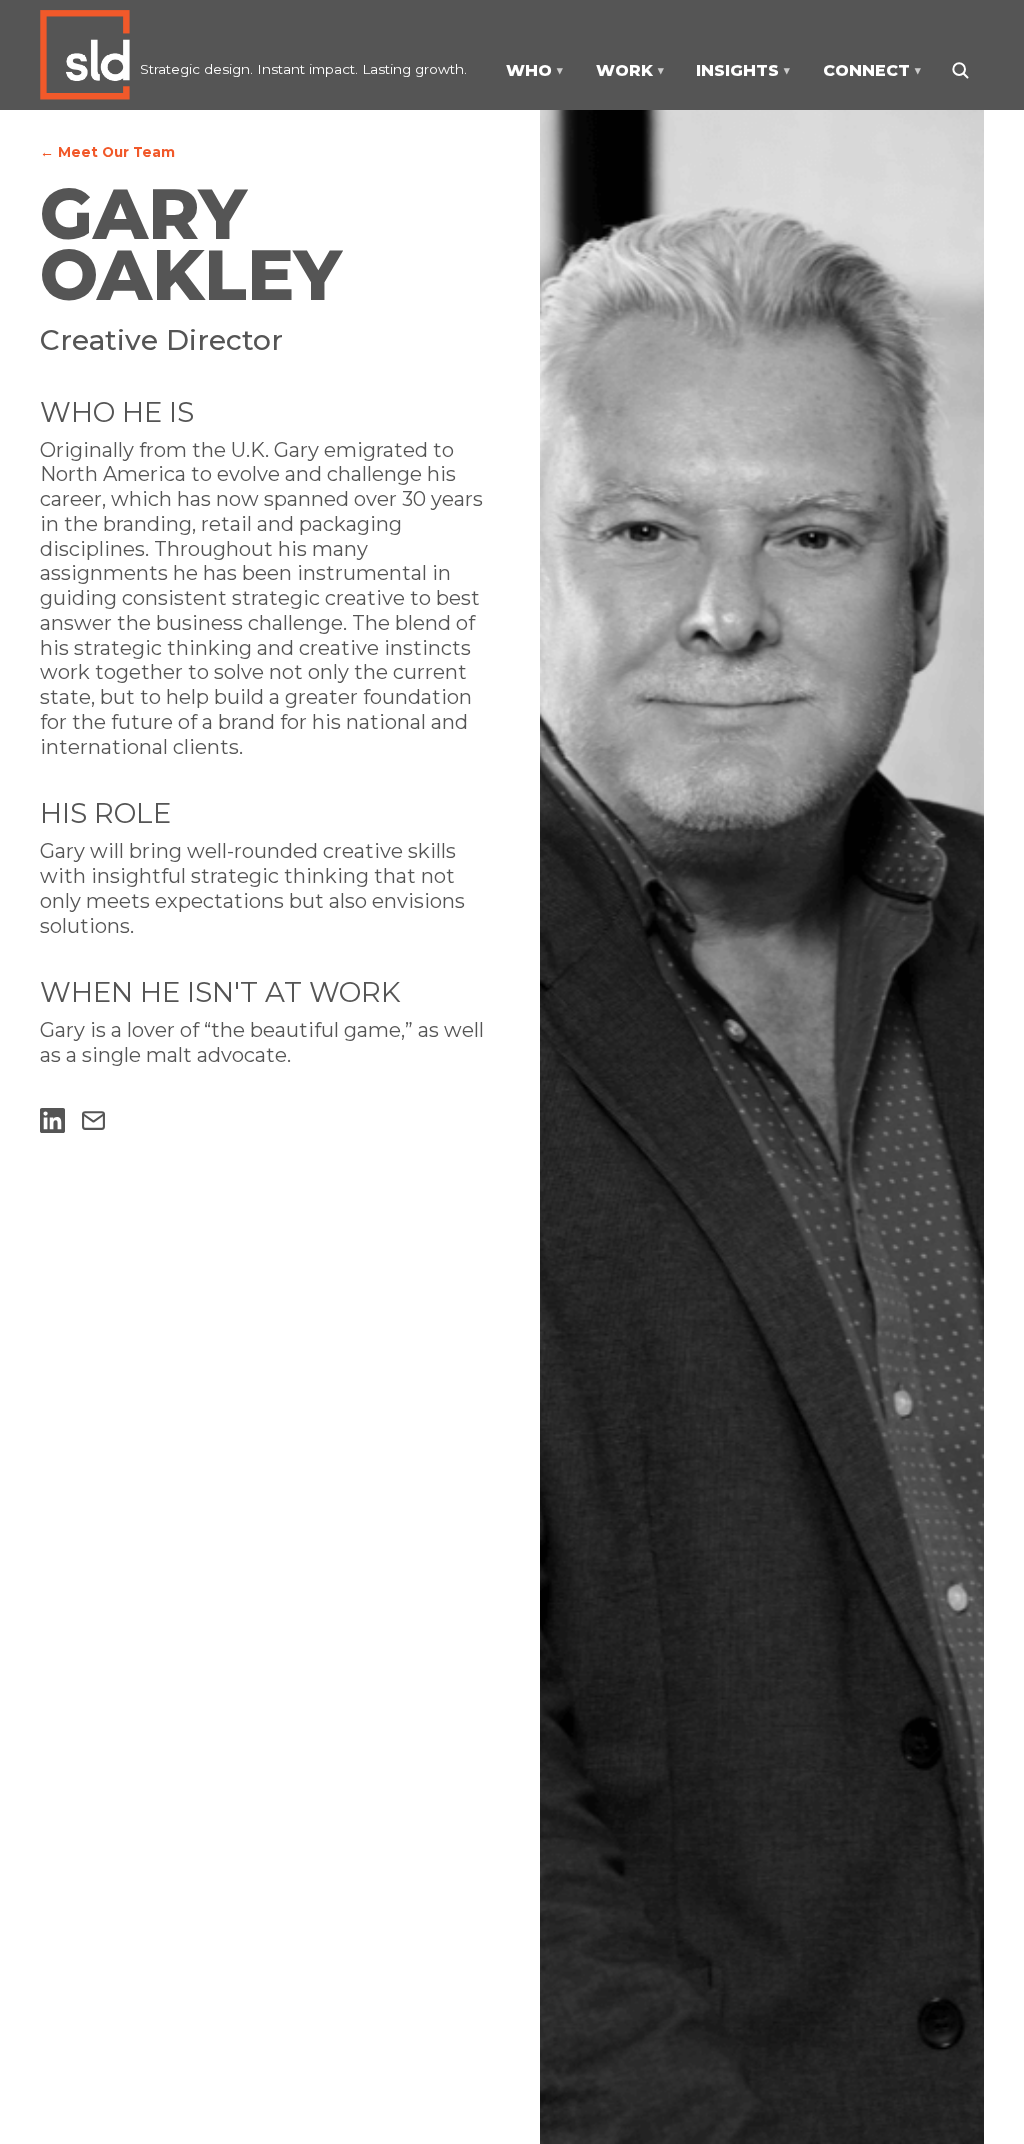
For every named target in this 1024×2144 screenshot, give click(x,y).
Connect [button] (872, 70)
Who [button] (534, 70)
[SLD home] (90, 55)
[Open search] (959, 70)
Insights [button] (743, 70)
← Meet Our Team (107, 152)
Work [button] (630, 70)
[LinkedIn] (52, 1120)
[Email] (93, 1120)
